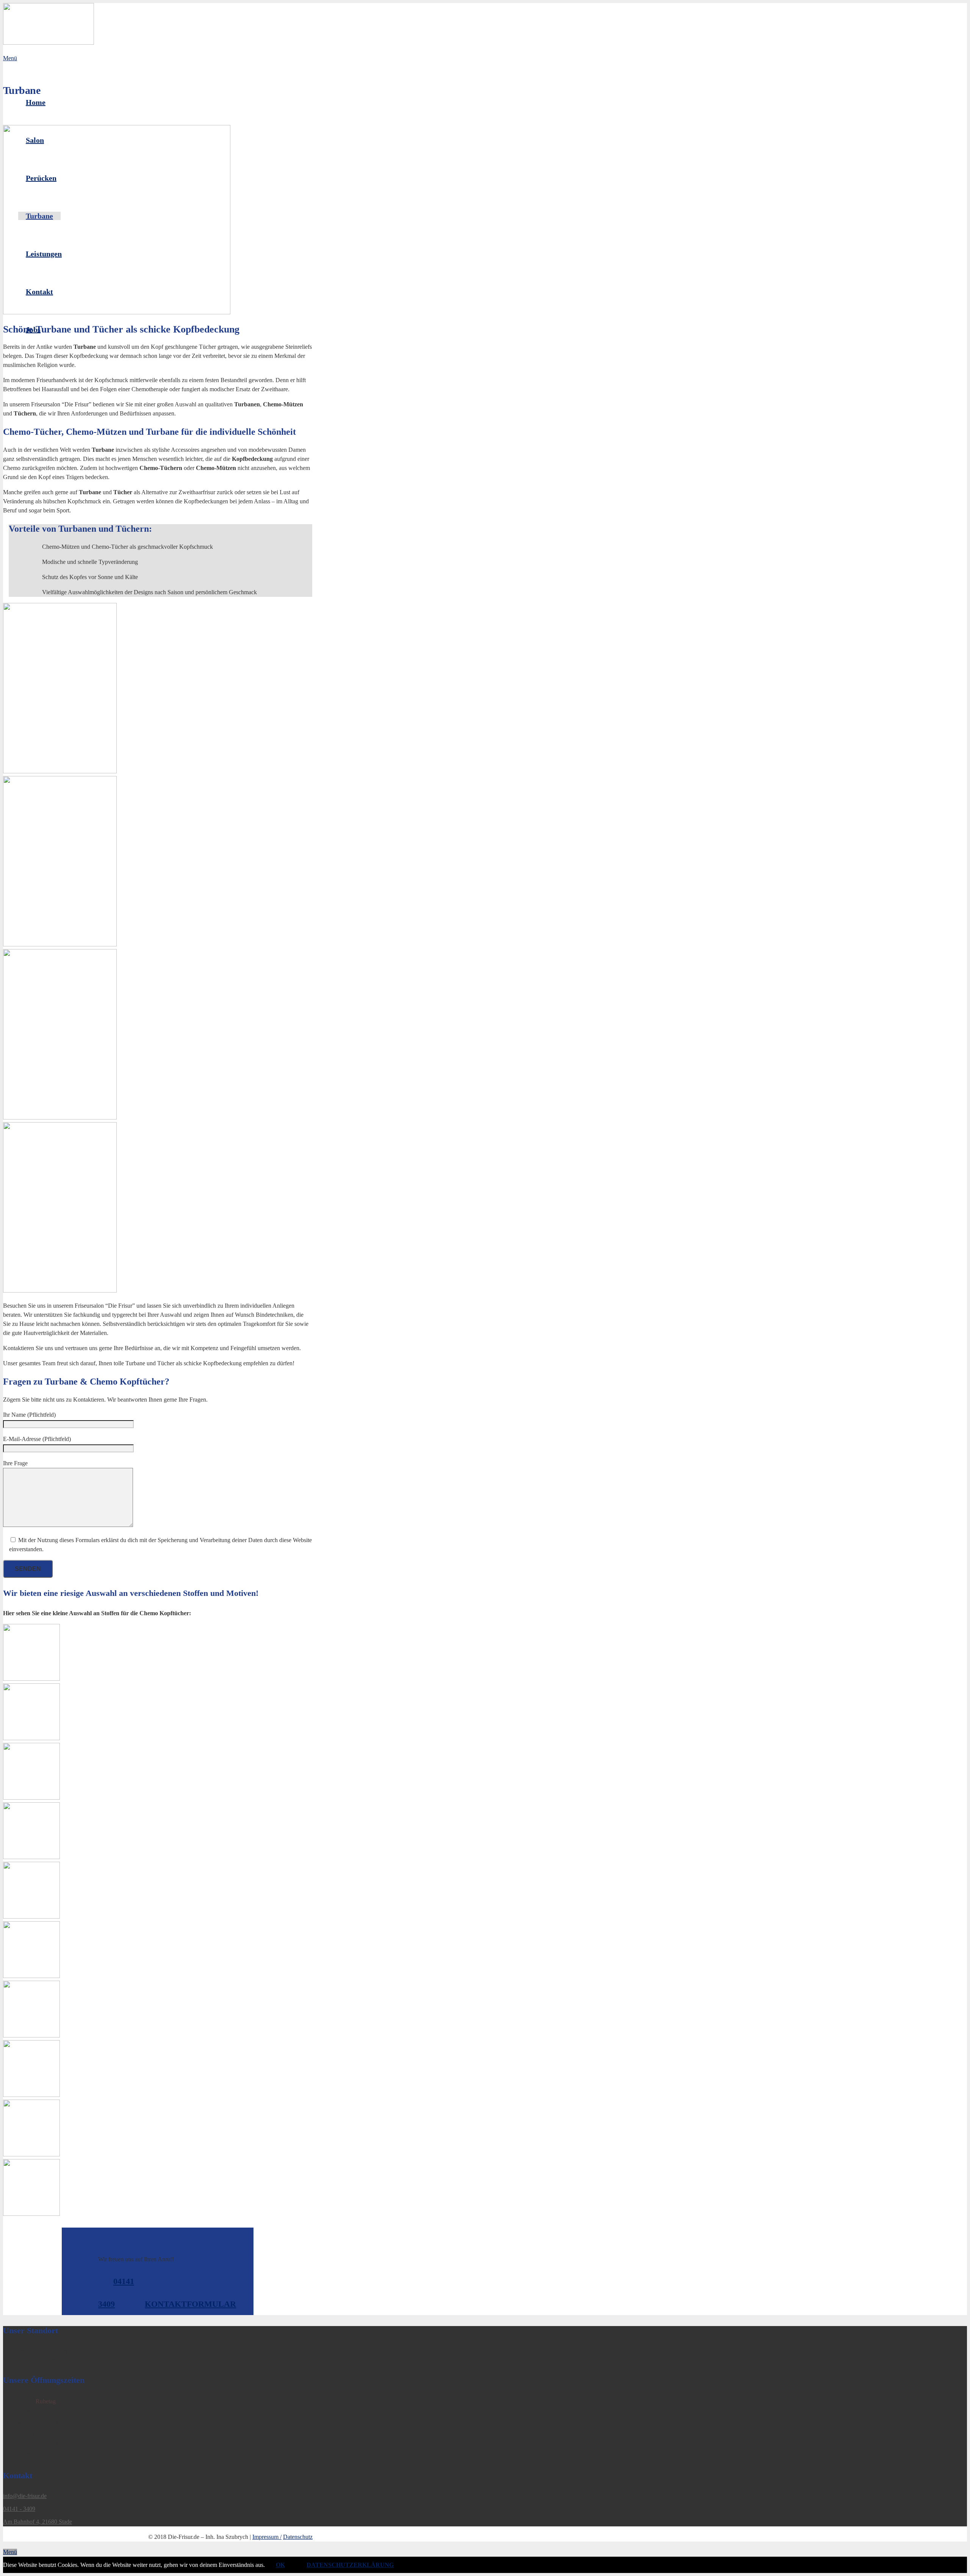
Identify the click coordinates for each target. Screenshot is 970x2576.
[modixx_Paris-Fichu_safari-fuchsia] (158, 2189)
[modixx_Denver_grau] (158, 2010)
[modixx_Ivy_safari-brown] (158, 2129)
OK (280, 2565)
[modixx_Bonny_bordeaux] (158, 1832)
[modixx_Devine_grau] (158, 2070)
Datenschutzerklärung (350, 2565)
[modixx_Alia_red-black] (158, 1713)
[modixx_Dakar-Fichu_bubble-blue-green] (158, 1891)
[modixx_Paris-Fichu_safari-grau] (158, 1654)
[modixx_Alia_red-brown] (158, 1773)
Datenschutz (298, 2537)
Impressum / (267, 2537)
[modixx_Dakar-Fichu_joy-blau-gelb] (158, 1951)
